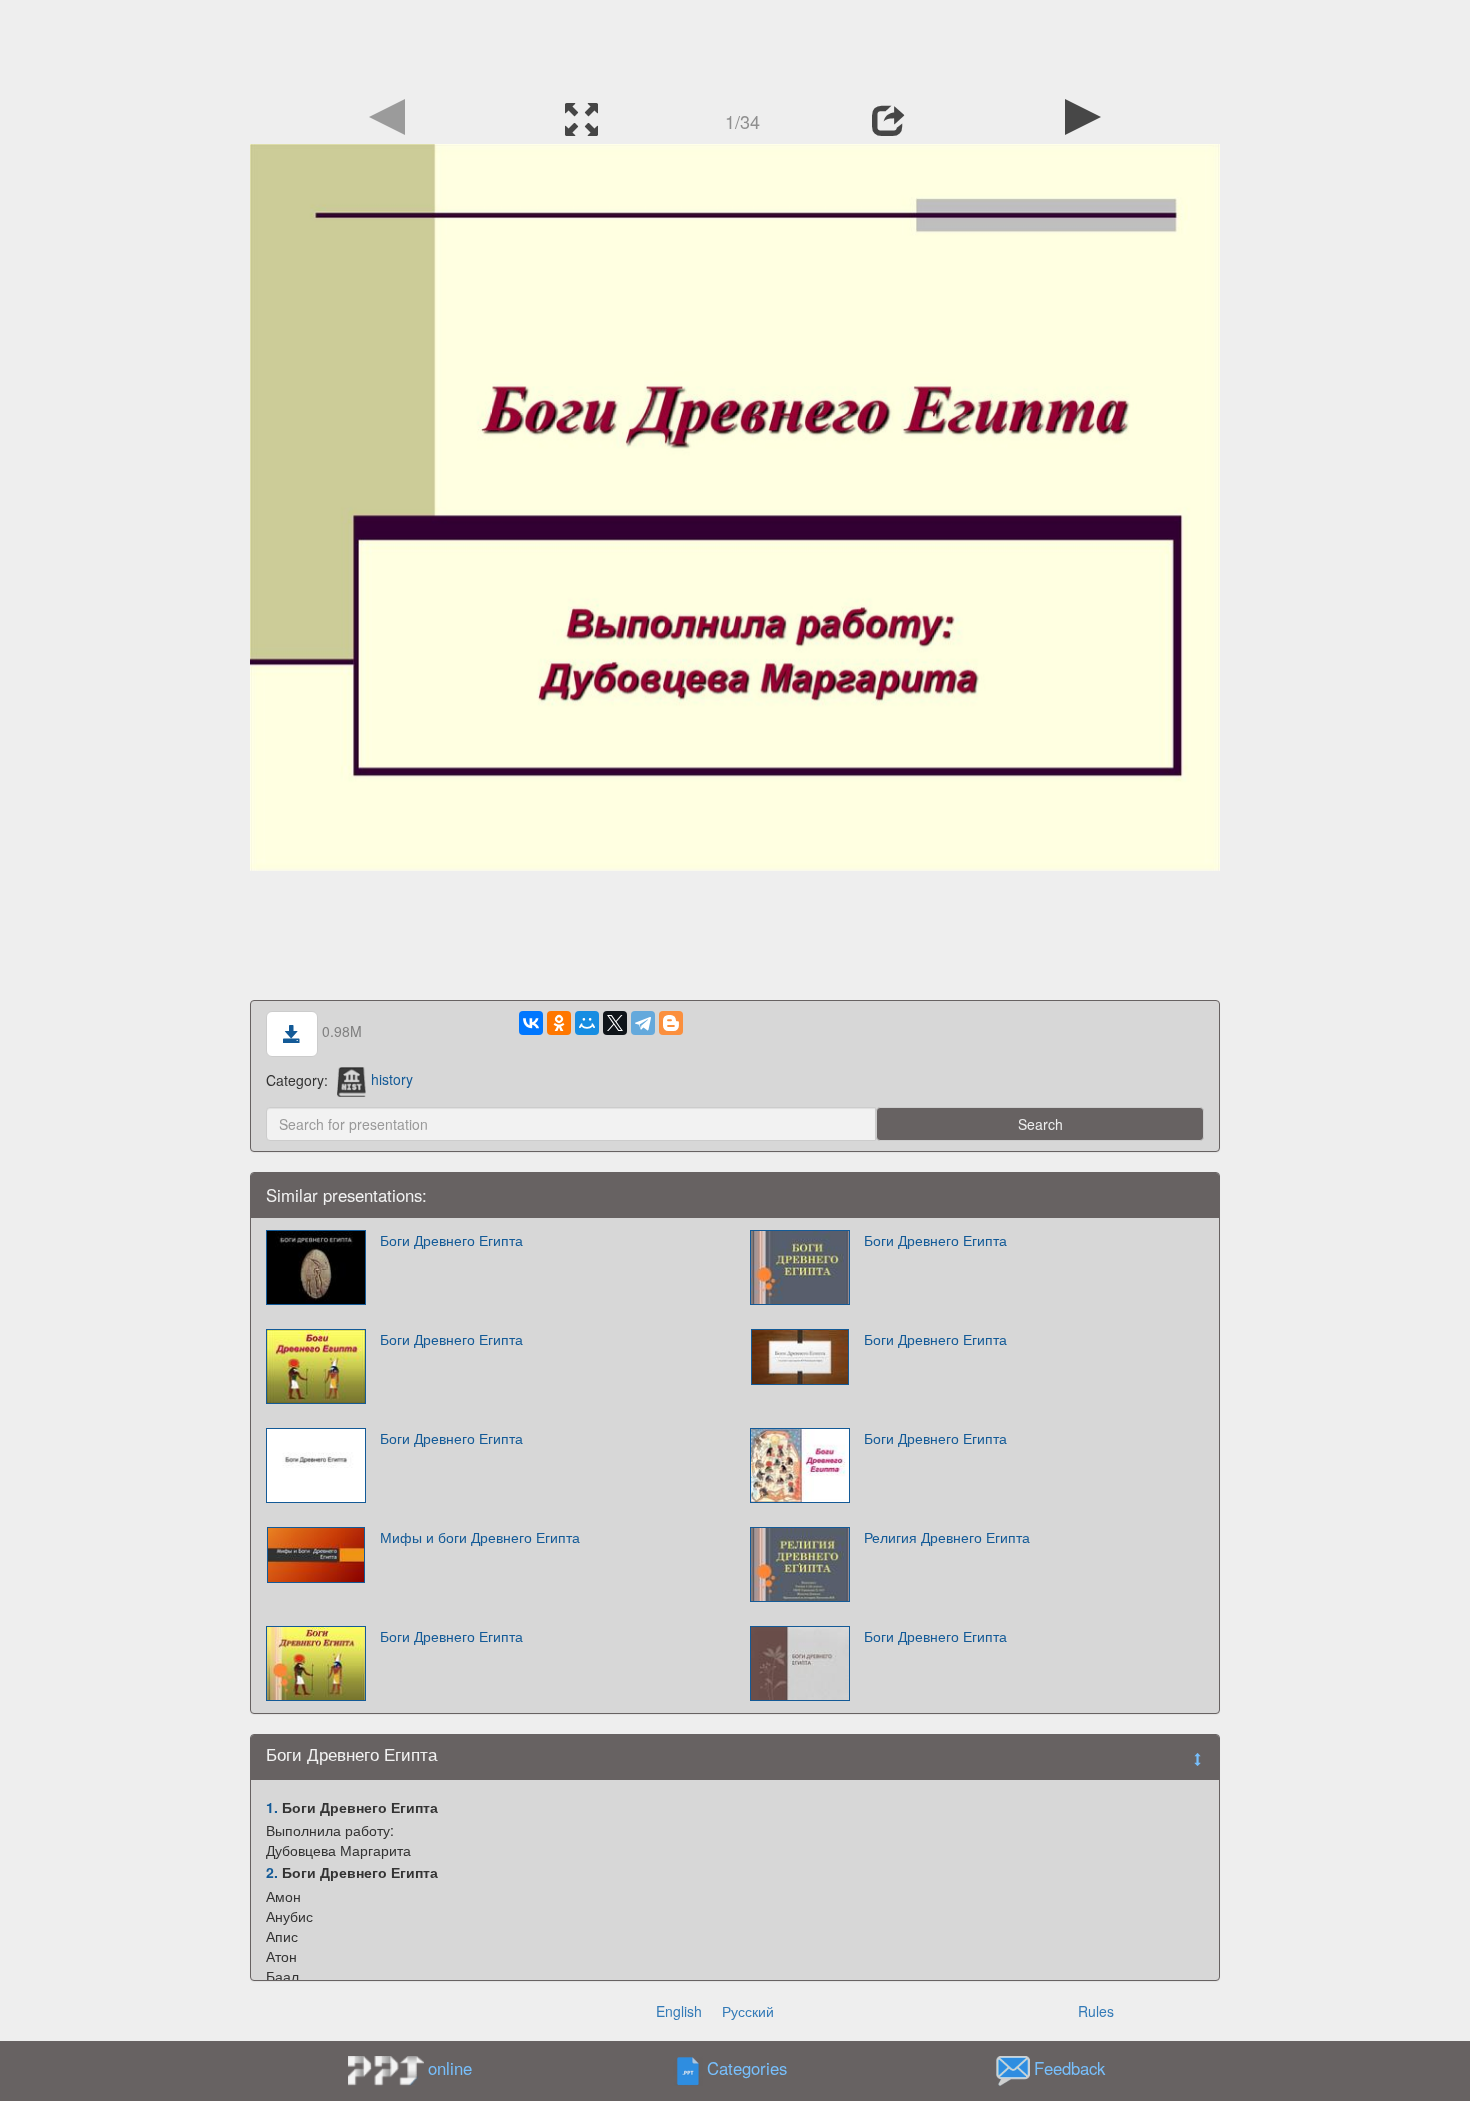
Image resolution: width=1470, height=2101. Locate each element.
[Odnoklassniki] (559, 1023)
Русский (748, 2011)
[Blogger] (671, 1023)
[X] (615, 1023)
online (450, 2068)
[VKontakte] (531, 1023)
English (679, 2011)
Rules (1096, 2011)
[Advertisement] (735, 45)
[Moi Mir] (587, 1023)
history (392, 1079)
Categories (747, 2068)
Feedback (1069, 2068)
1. (272, 1807)
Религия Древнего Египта (947, 1537)
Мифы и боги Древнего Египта (480, 1537)
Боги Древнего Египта (451, 1240)
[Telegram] (643, 1023)
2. (272, 1872)
